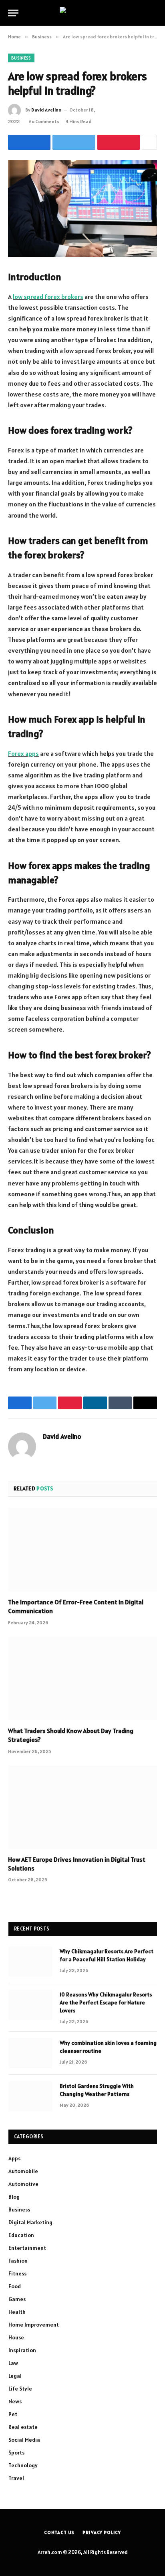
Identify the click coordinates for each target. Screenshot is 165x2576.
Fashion (18, 2261)
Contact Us (59, 2532)
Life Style (20, 2389)
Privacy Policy (102, 2532)
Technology (23, 2465)
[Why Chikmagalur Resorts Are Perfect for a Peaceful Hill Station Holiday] (30, 1962)
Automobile (23, 2171)
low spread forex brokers (48, 297)
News (15, 2401)
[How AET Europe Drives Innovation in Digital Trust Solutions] (82, 1807)
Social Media (24, 2440)
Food (15, 2286)
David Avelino (46, 110)
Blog (14, 2197)
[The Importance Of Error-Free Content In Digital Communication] (82, 1550)
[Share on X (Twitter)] (74, 142)
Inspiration (22, 2350)
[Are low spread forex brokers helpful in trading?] (82, 208)
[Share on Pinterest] (119, 142)
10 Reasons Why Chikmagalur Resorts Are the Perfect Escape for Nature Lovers (106, 2002)
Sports (16, 2452)
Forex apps (23, 753)
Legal (15, 2376)
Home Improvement (34, 2325)
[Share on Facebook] (29, 142)
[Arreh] (83, 13)
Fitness (17, 2273)
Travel (16, 2478)
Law (13, 2363)
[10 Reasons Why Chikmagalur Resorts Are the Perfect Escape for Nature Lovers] (30, 2005)
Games (17, 2299)
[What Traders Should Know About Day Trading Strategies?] (82, 1678)
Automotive (23, 2184)
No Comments (44, 121)
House (16, 2337)
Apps (14, 2158)
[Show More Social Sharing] (149, 142)
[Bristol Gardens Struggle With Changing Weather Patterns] (30, 2096)
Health (17, 2312)
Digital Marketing (30, 2222)
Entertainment (27, 2248)
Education (21, 2235)
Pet (13, 2414)
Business (21, 58)
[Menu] (13, 13)
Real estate (23, 2427)
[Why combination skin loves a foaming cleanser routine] (30, 2053)
